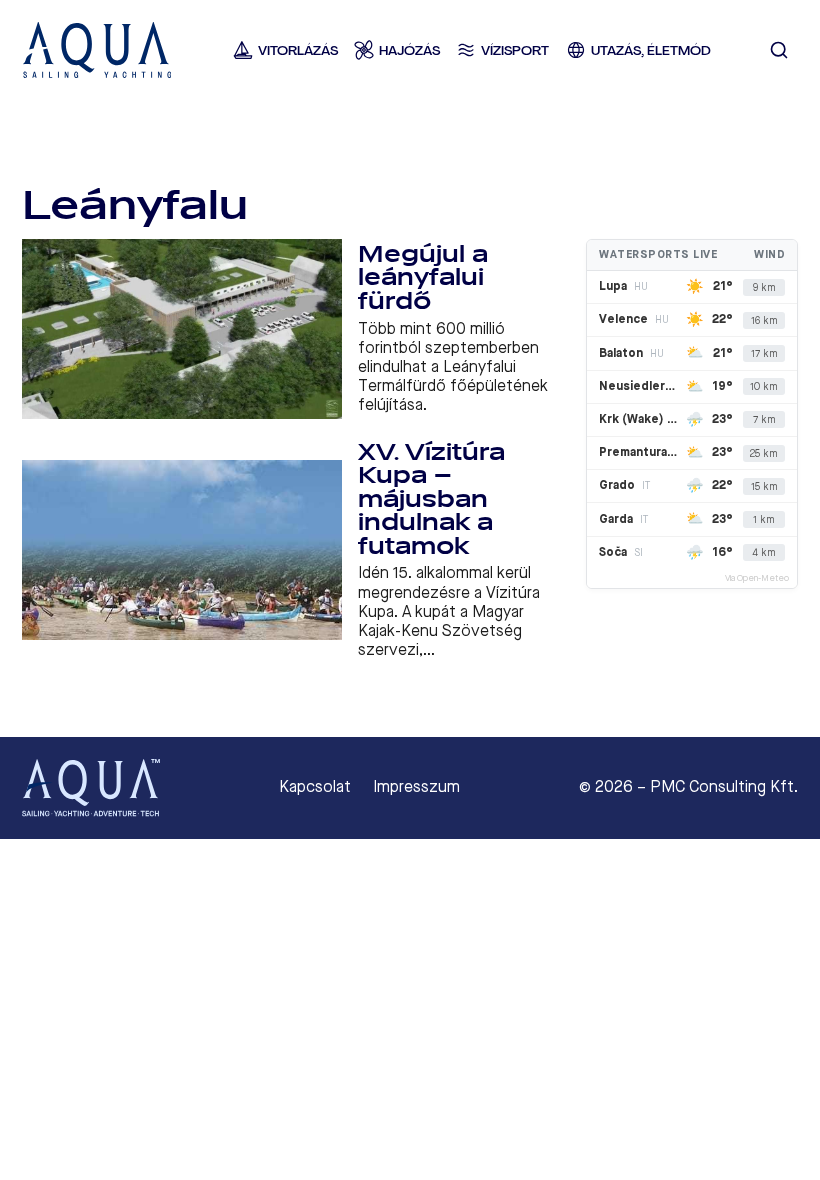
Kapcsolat (315, 787)
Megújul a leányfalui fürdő (423, 278)
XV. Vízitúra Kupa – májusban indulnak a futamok (431, 499)
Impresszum (416, 787)
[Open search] (779, 50)
